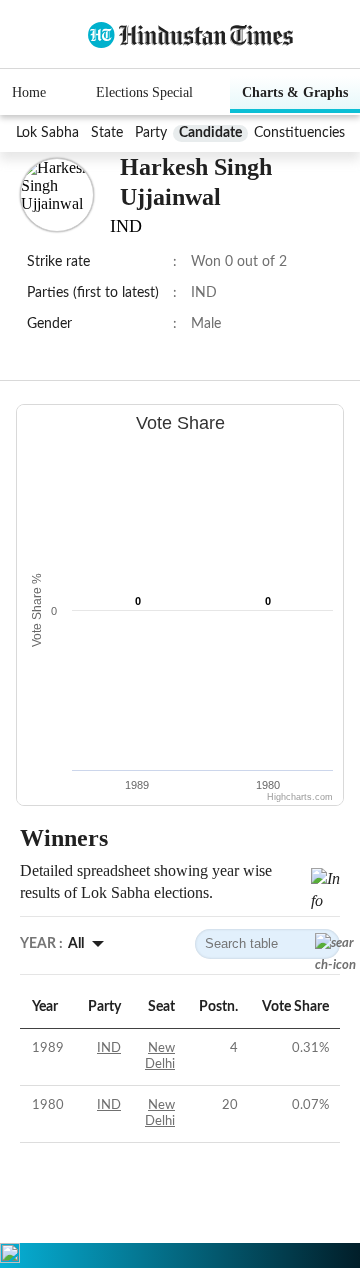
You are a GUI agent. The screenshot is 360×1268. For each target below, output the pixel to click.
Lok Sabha (47, 133)
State (107, 133)
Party (151, 133)
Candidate (210, 133)
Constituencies (299, 133)
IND (109, 1048)
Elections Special (144, 92)
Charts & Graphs (295, 92)
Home (29, 92)
